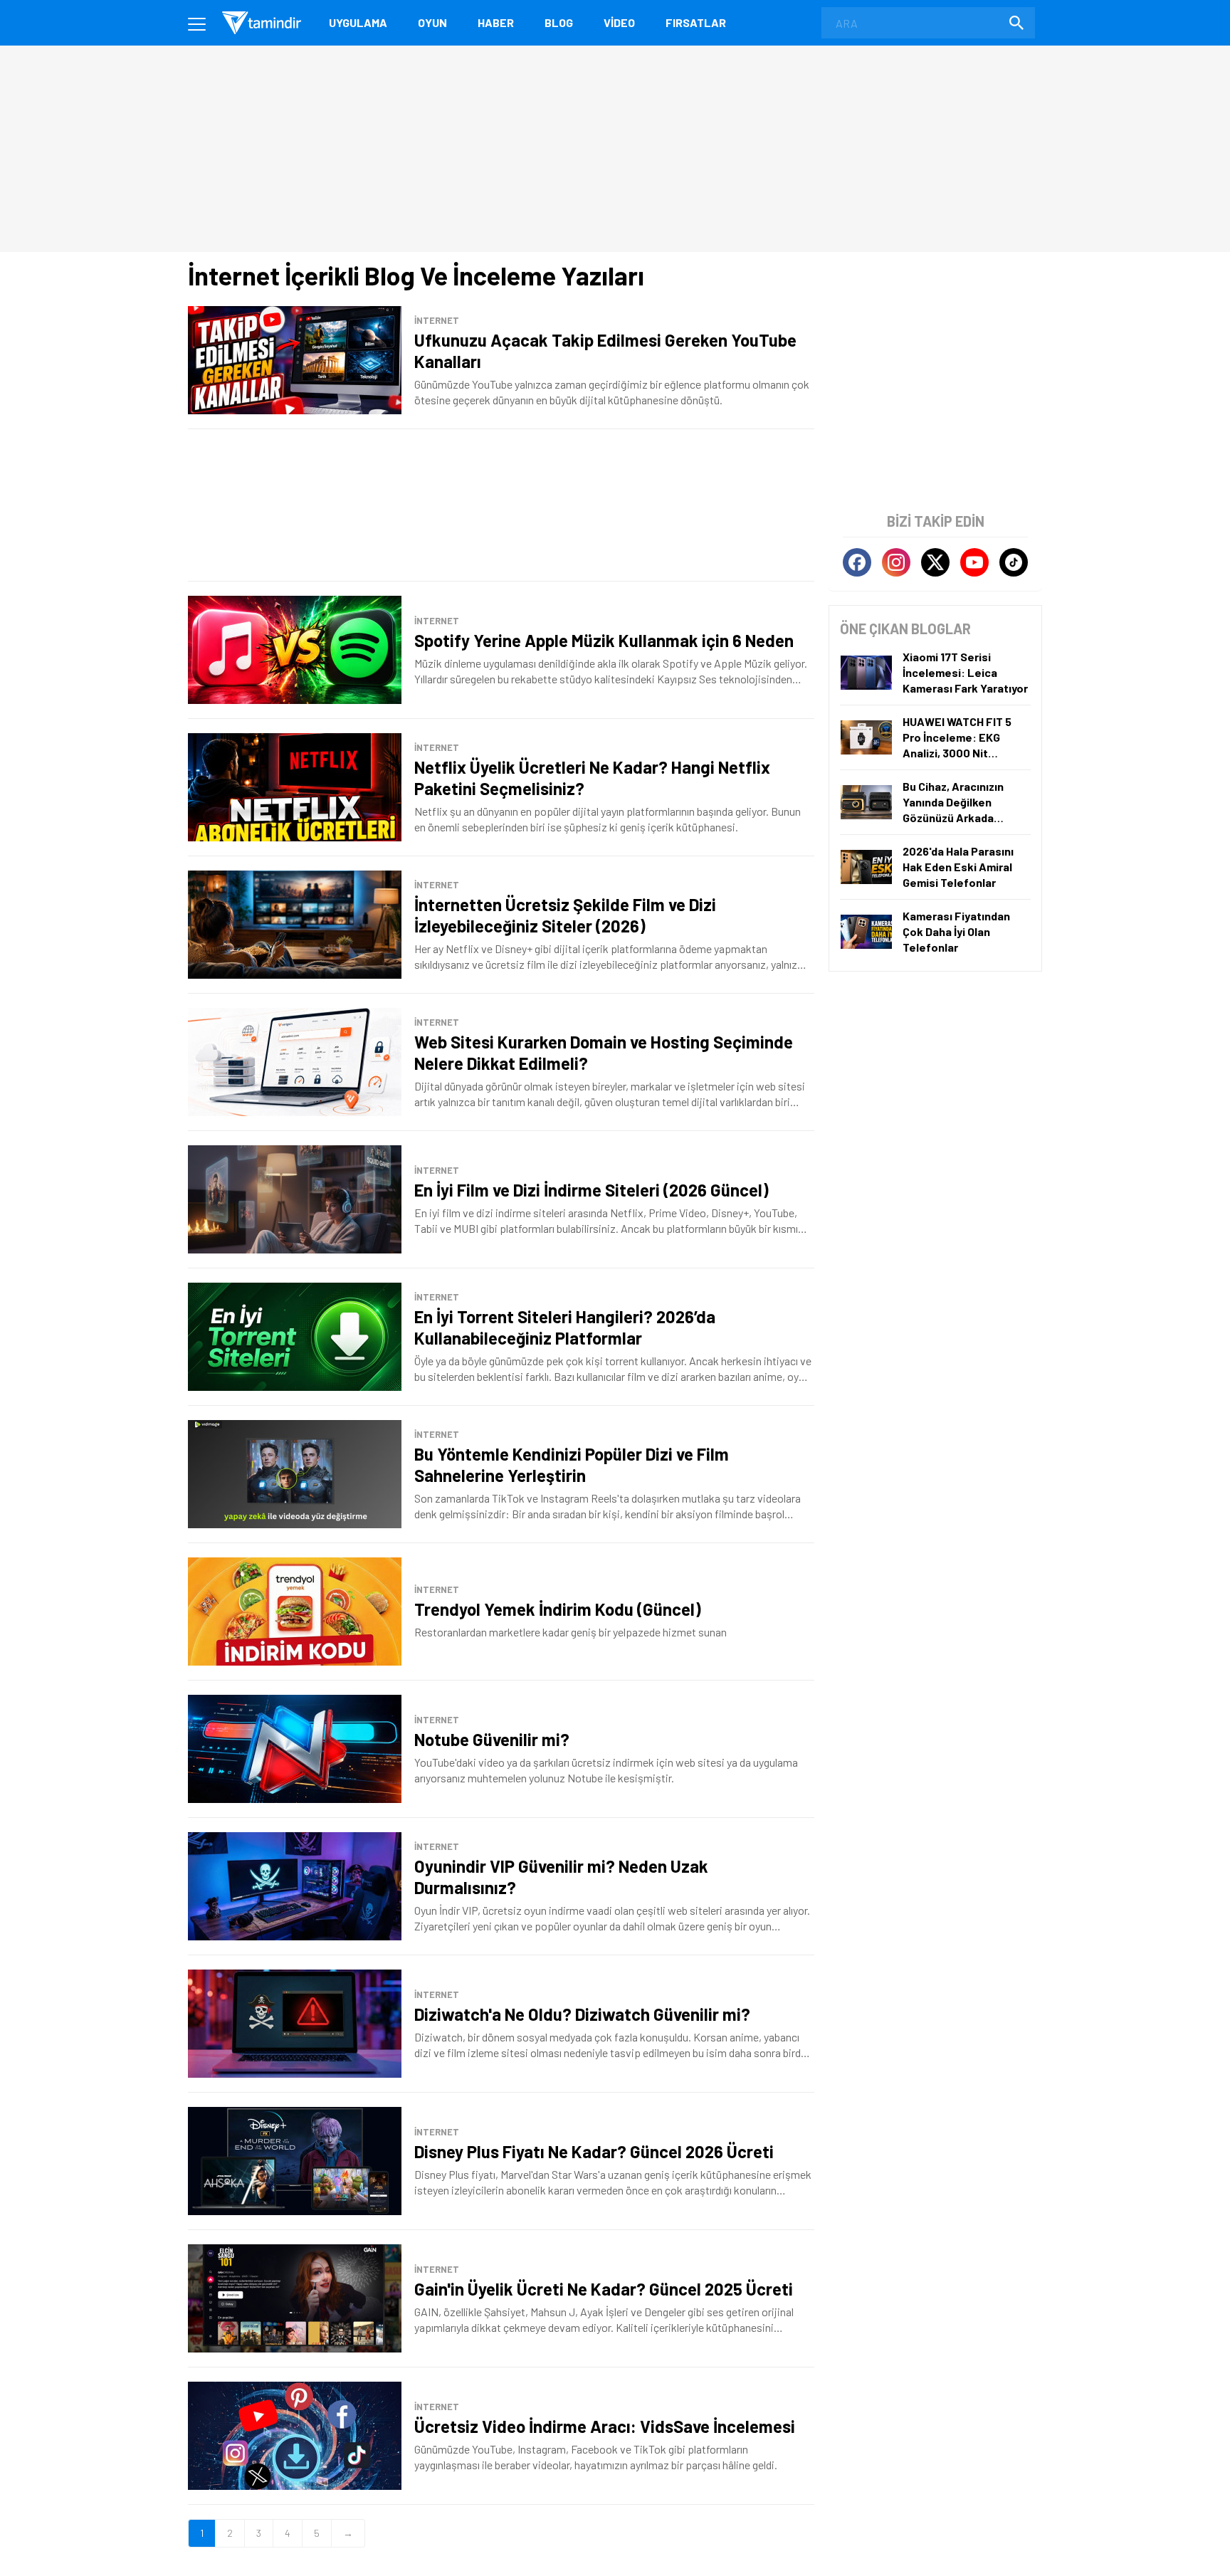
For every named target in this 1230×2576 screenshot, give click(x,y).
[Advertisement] (501, 505)
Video (619, 22)
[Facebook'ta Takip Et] (857, 562)
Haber (496, 22)
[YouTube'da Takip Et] (974, 562)
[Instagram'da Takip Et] (896, 562)
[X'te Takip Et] (935, 562)
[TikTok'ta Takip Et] (1014, 562)
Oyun (432, 22)
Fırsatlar (696, 22)
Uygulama (358, 22)
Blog (559, 22)
